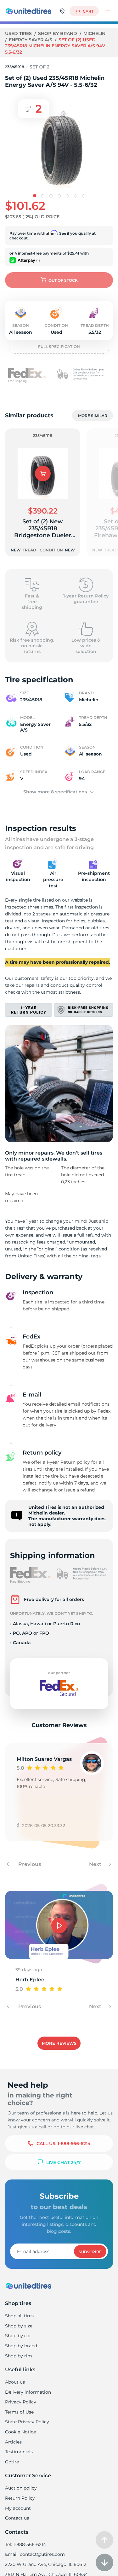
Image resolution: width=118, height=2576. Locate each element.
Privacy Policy (21, 2402)
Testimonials (19, 2452)
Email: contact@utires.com (35, 2554)
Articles (13, 2442)
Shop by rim (19, 2356)
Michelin (94, 33)
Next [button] (96, 1864)
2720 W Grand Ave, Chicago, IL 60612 (46, 2564)
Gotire (12, 2462)
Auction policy (21, 2488)
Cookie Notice (20, 2432)
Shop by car (18, 2336)
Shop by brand (58, 33)
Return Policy (20, 2498)
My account (18, 2508)
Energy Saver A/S (31, 40)
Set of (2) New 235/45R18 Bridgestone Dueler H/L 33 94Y (43, 528)
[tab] (35, 196)
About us (15, 2382)
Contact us (17, 2518)
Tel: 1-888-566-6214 (25, 2544)
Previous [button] (29, 1864)
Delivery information (28, 2392)
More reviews (59, 2043)
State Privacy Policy (27, 2422)
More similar (93, 416)
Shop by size (19, 2326)
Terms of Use (19, 2412)
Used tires (19, 33)
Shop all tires (19, 2316)
